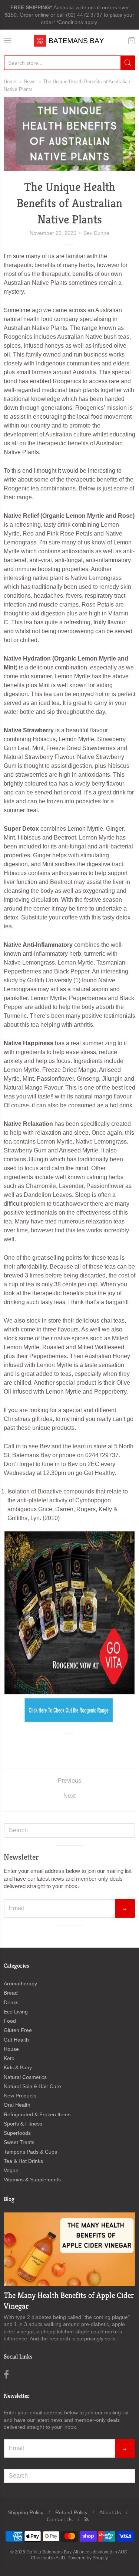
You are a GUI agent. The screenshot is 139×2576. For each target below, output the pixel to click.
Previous (69, 1781)
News (30, 82)
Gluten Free (18, 2030)
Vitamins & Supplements (32, 2180)
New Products (20, 2096)
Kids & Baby (18, 2067)
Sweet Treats (19, 2142)
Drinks (11, 2002)
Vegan (11, 2170)
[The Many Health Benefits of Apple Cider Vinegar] (69, 2249)
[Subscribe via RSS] (87, 2519)
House (11, 2049)
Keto (9, 2058)
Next (69, 1796)
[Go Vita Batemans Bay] (70, 41)
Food (10, 2021)
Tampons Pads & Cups (30, 2152)
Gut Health (16, 2040)
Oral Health (17, 2105)
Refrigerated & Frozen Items (37, 2114)
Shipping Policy (26, 2512)
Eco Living (16, 2012)
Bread (11, 1993)
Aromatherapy (20, 1984)
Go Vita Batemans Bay (49, 2552)
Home (10, 82)
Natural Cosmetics (25, 2077)
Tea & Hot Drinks (23, 2161)
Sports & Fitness (23, 2124)
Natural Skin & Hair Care (32, 2086)
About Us (110, 2512)
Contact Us (60, 2519)
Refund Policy (71, 2512)
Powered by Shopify (87, 2558)
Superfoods (17, 2133)
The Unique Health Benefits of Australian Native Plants (69, 203)
